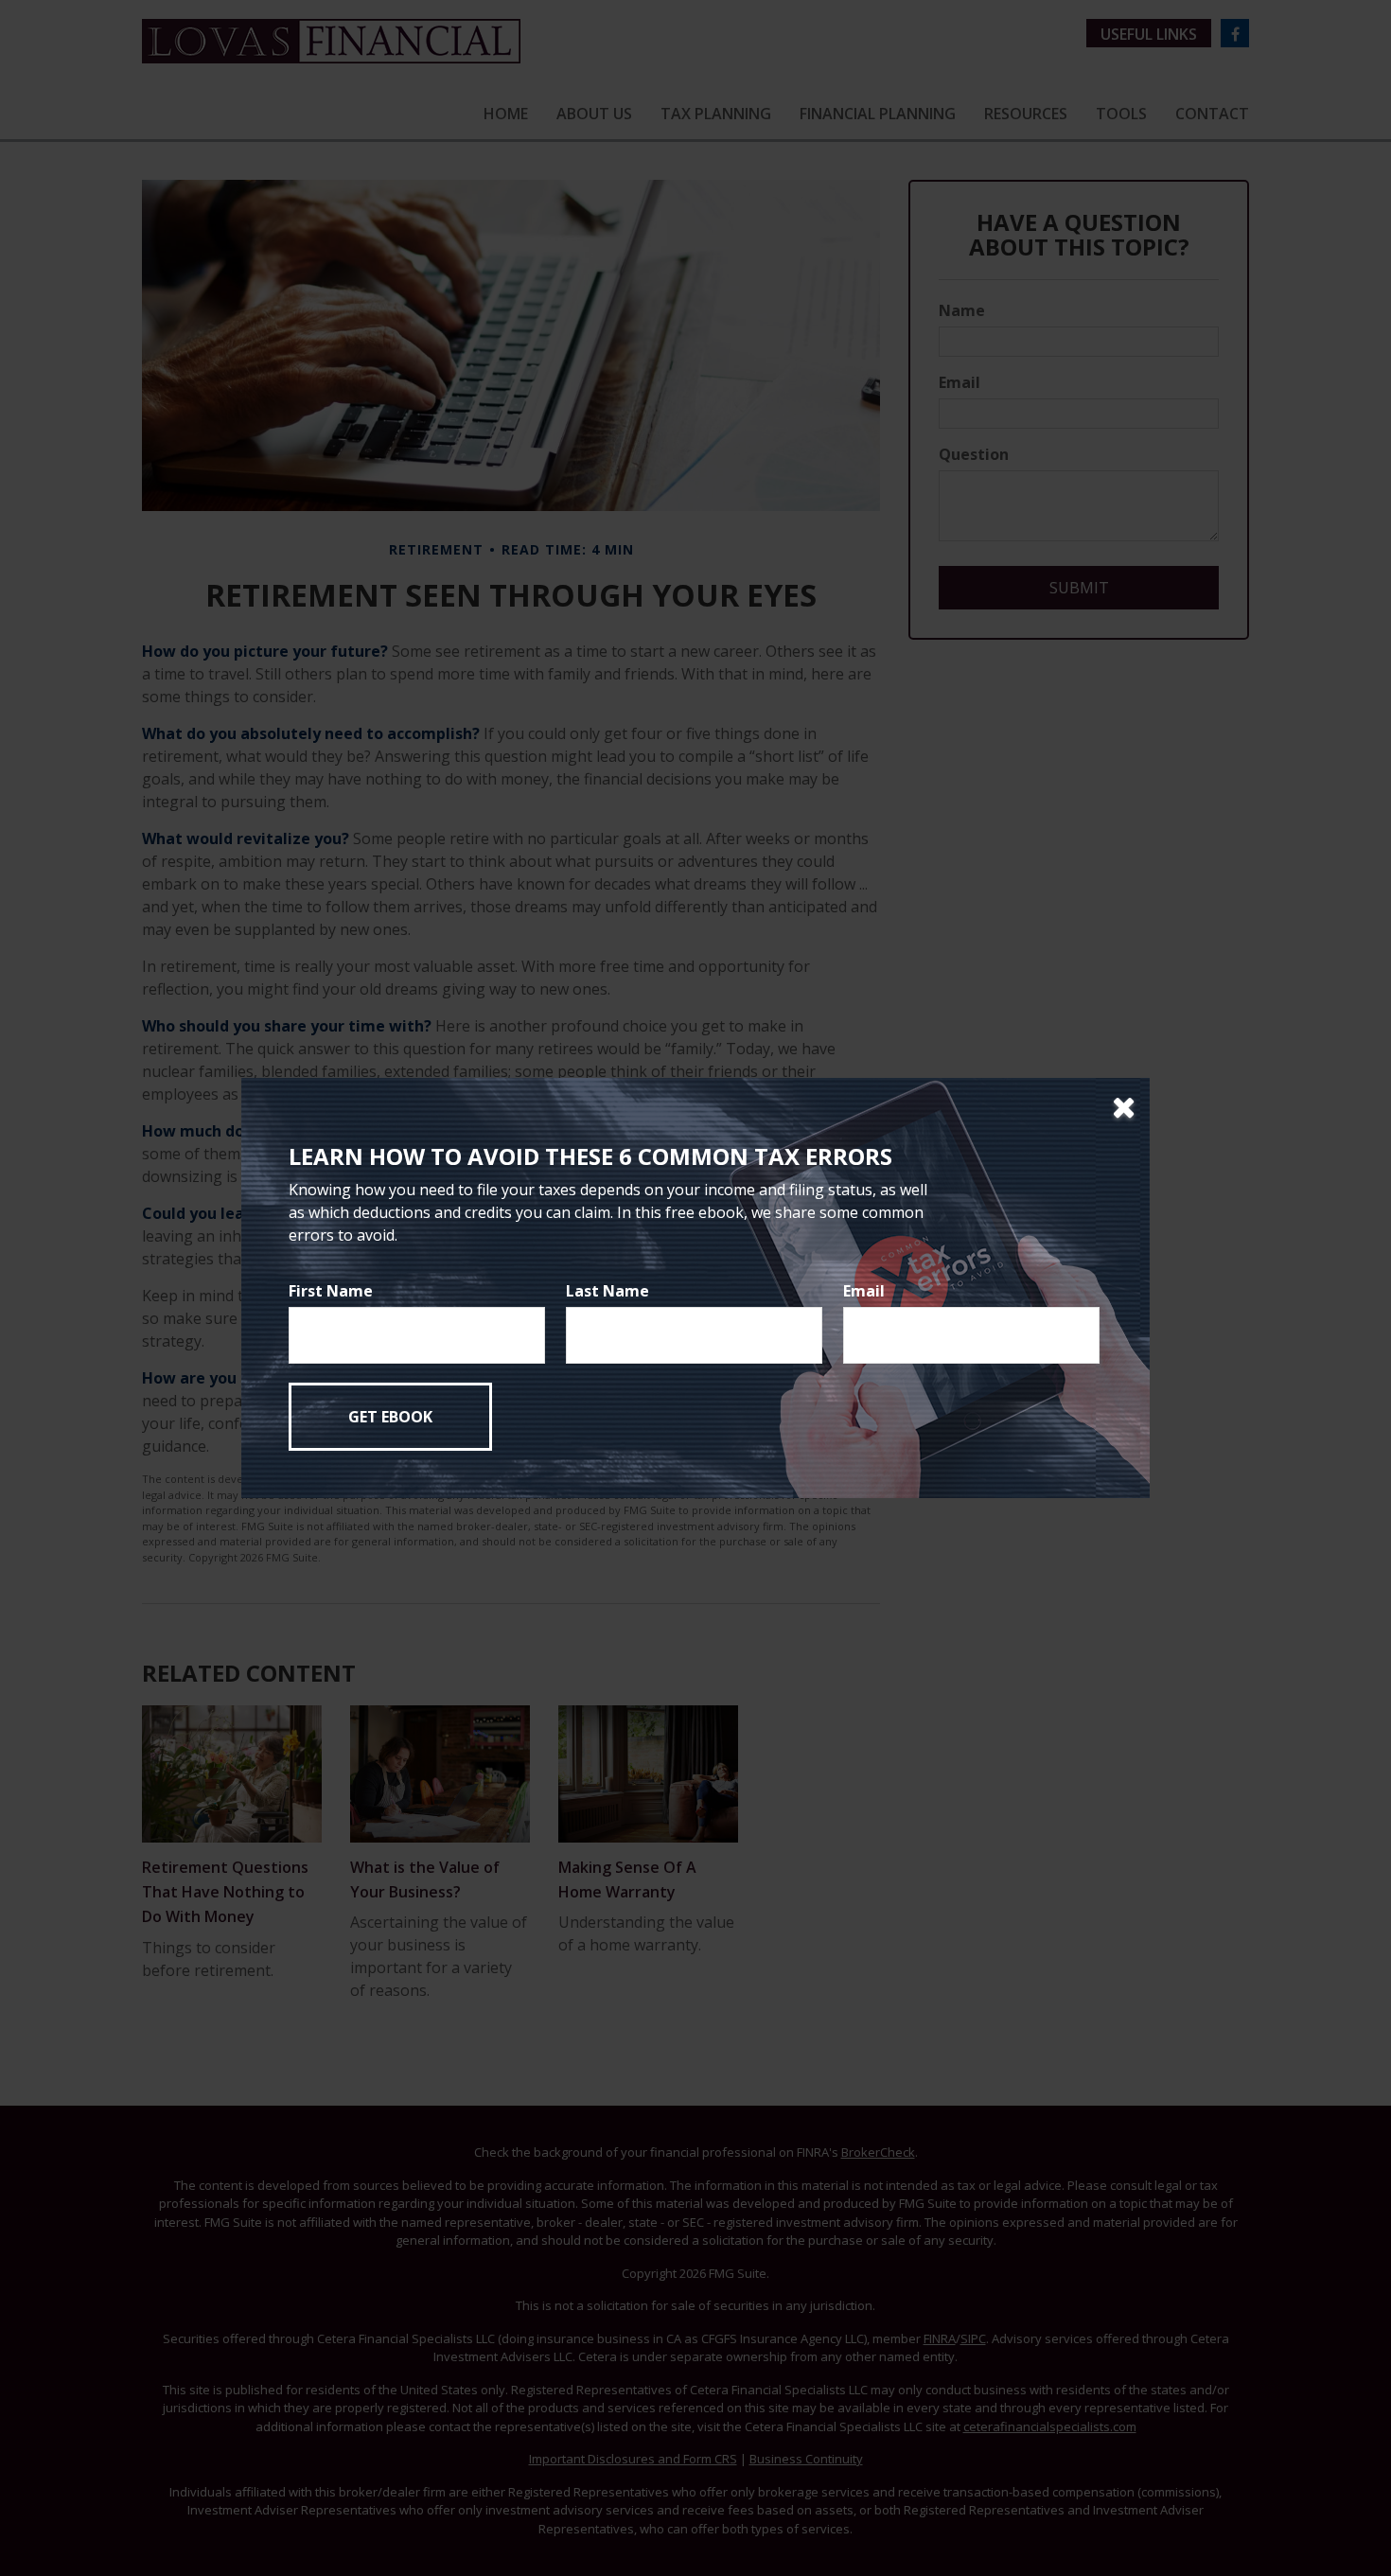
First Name (331, 1291)
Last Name (607, 1291)
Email (864, 1291)
